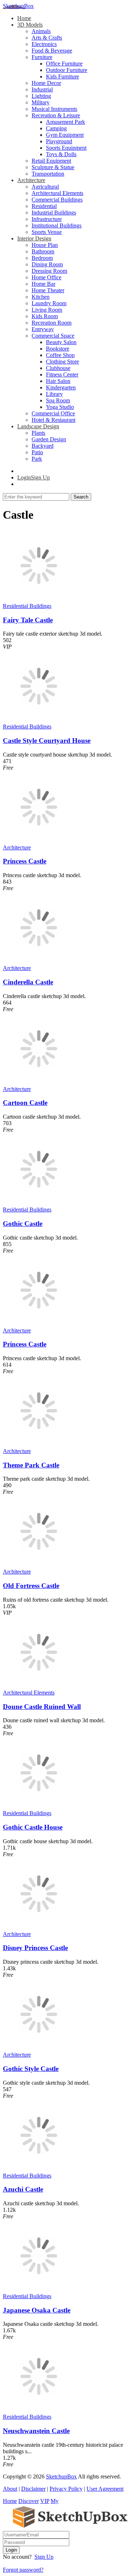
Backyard (43, 446)
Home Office (46, 277)
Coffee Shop (60, 355)
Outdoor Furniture (67, 70)
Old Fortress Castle (31, 1586)
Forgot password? (23, 2570)
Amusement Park (66, 122)
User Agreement (105, 2489)
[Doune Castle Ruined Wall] (39, 1686)
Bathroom (43, 251)
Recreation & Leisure (56, 115)
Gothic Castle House (33, 1827)
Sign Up (44, 2557)
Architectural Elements (57, 193)
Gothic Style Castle (31, 2069)
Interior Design (34, 238)
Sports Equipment (66, 148)
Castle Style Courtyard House (47, 741)
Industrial (42, 89)
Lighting (41, 96)
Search (81, 497)
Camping (56, 128)
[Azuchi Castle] (39, 2169)
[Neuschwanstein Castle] (39, 2410)
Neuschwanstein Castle (36, 2431)
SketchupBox (18, 6)
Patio (37, 452)
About (10, 2489)
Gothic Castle (23, 1224)
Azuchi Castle (23, 2189)
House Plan (45, 245)
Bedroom (42, 258)
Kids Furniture (62, 76)
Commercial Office (53, 413)
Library (54, 394)
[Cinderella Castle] (39, 962)
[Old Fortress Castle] (39, 1565)
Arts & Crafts (47, 38)
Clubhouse (58, 368)
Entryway (43, 329)
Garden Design (49, 439)
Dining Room (47, 264)
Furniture (42, 57)
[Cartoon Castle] (39, 1082)
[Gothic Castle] (39, 1203)
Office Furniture (64, 64)
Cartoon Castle (25, 1103)
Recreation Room (52, 323)
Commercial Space (53, 336)
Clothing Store (62, 362)
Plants (38, 433)
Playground (59, 141)
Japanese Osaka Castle (37, 2310)
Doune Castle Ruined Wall (42, 1707)
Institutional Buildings (57, 225)
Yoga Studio (60, 407)
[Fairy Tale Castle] (39, 599)
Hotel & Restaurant (53, 420)
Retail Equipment (51, 161)
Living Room (47, 310)
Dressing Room (49, 271)
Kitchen (41, 297)
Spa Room (58, 400)
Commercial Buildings (57, 200)
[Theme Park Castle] (39, 1445)
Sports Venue (47, 232)
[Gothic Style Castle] (39, 2048)
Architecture (31, 180)
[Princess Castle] (39, 841)
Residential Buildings (27, 606)
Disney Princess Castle (35, 1948)
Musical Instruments (54, 109)
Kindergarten (61, 387)
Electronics (44, 44)
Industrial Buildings (54, 213)
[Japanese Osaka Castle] (39, 2290)
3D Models (30, 25)
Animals (41, 31)
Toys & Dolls (61, 154)
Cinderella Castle (28, 982)
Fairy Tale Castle (28, 620)
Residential (44, 206)
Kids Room (45, 316)
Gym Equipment (65, 135)
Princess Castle (25, 861)
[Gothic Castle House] (39, 1807)
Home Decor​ (46, 83)
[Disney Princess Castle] (39, 1928)
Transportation (48, 174)
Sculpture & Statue (53, 167)
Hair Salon (58, 381)
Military (41, 102)
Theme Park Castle (31, 1465)
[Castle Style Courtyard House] (39, 720)
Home (24, 18)
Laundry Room (49, 303)
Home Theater (48, 290)
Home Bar (43, 284)
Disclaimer (33, 2489)
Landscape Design (38, 426)
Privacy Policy (66, 2489)
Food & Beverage (52, 51)
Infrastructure (47, 219)
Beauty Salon (61, 342)
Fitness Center (62, 375)
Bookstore (58, 349)
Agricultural (45, 187)
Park (37, 459)
